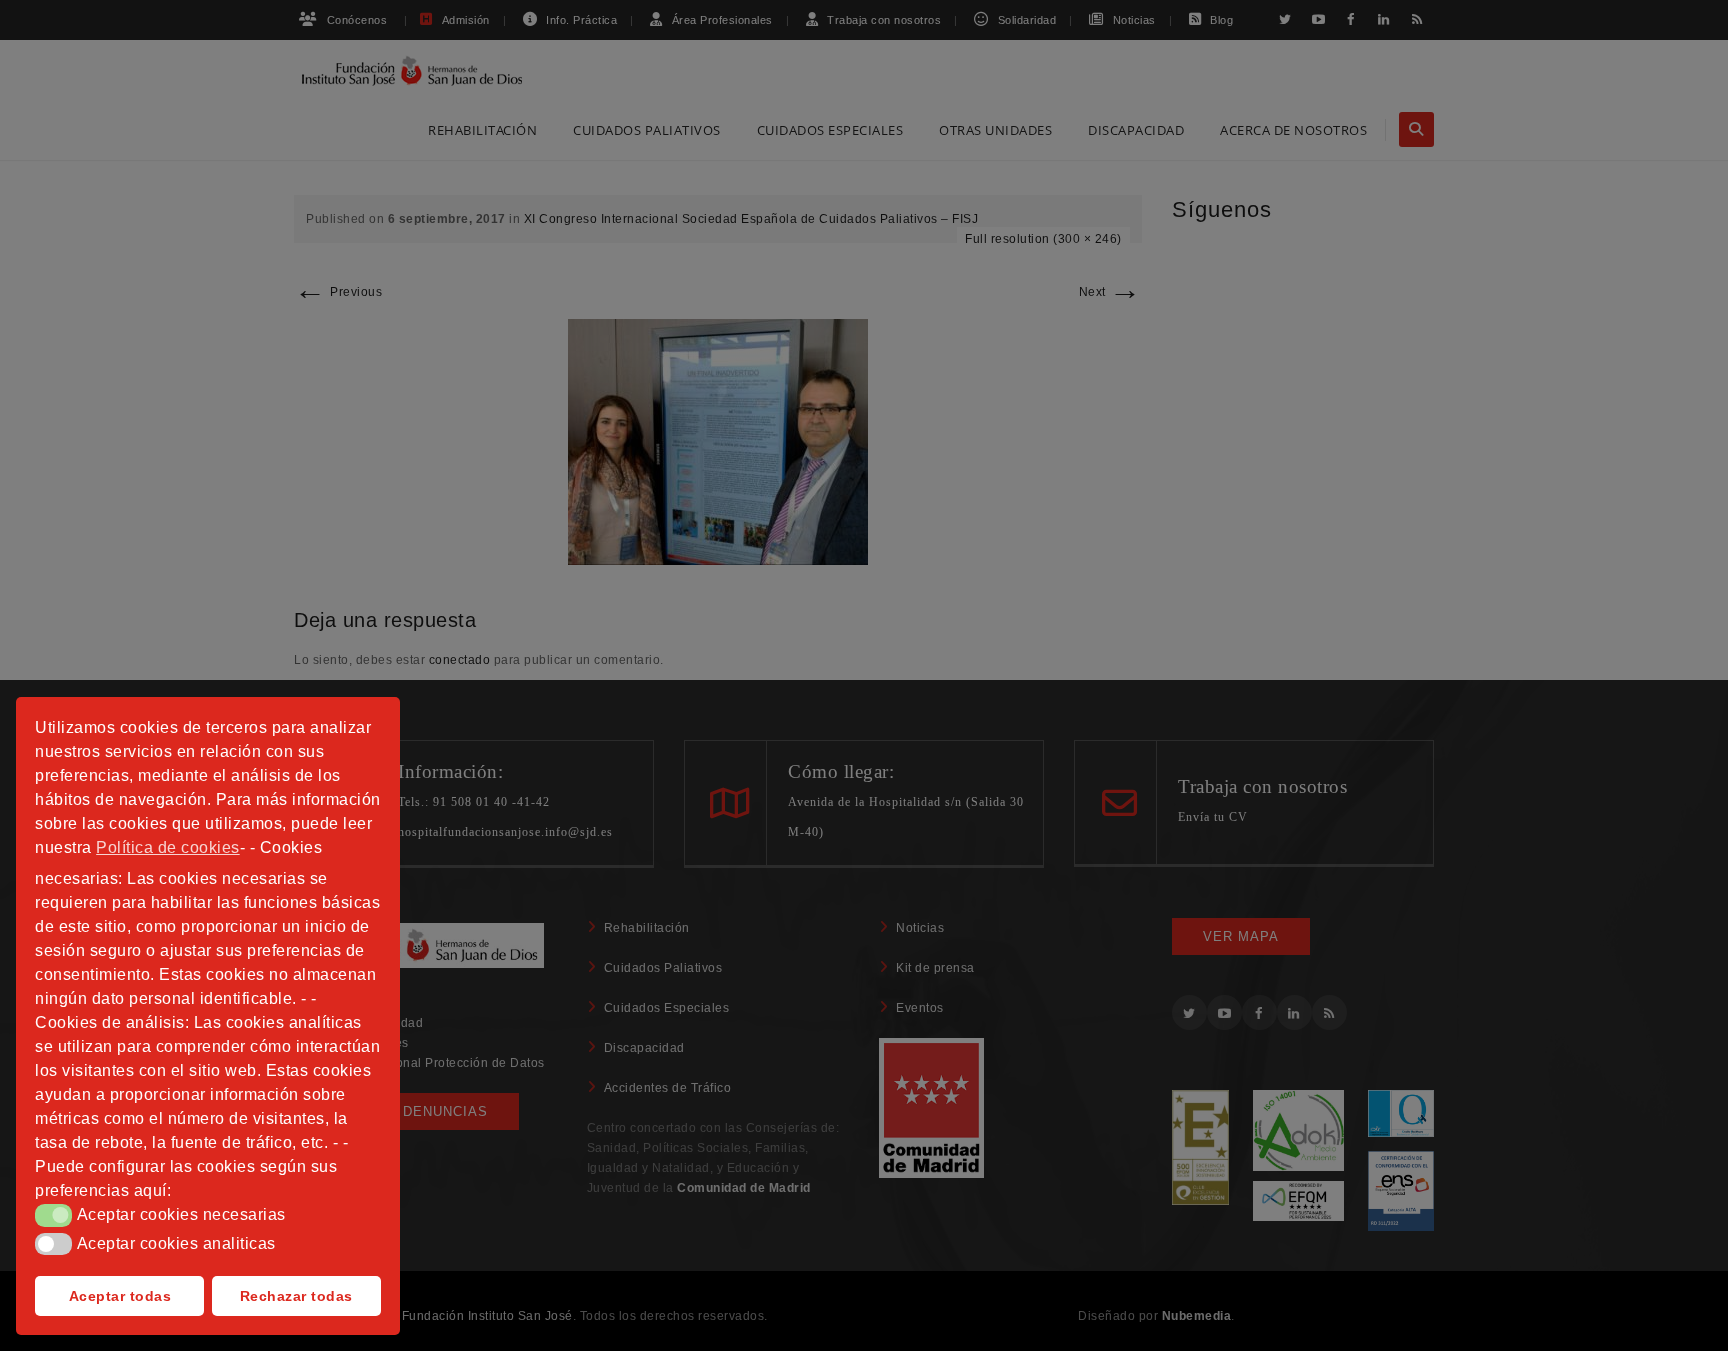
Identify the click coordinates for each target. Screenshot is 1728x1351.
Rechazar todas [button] (296, 1296)
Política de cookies (168, 847)
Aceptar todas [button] (120, 1296)
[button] (53, 1215)
